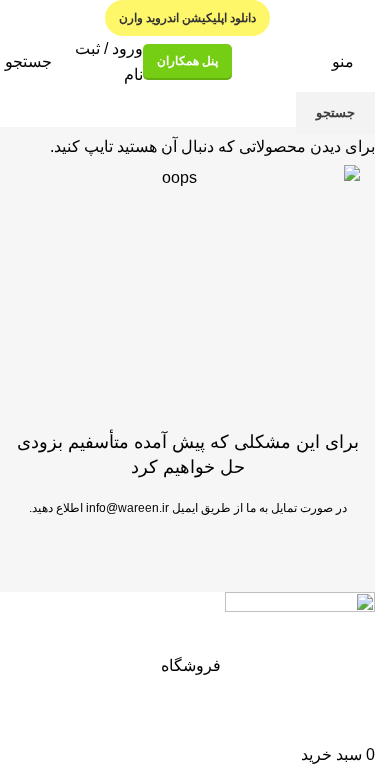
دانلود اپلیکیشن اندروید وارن (187, 18)
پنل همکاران (187, 61)
